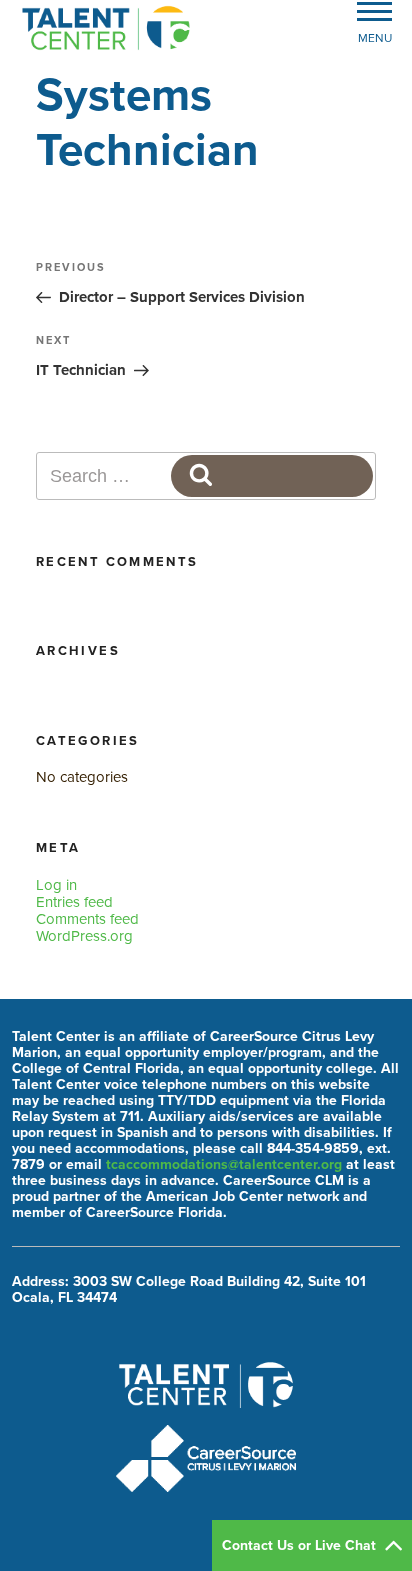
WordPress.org (84, 936)
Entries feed (74, 902)
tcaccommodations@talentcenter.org (224, 1164)
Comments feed (87, 919)
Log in (56, 885)
